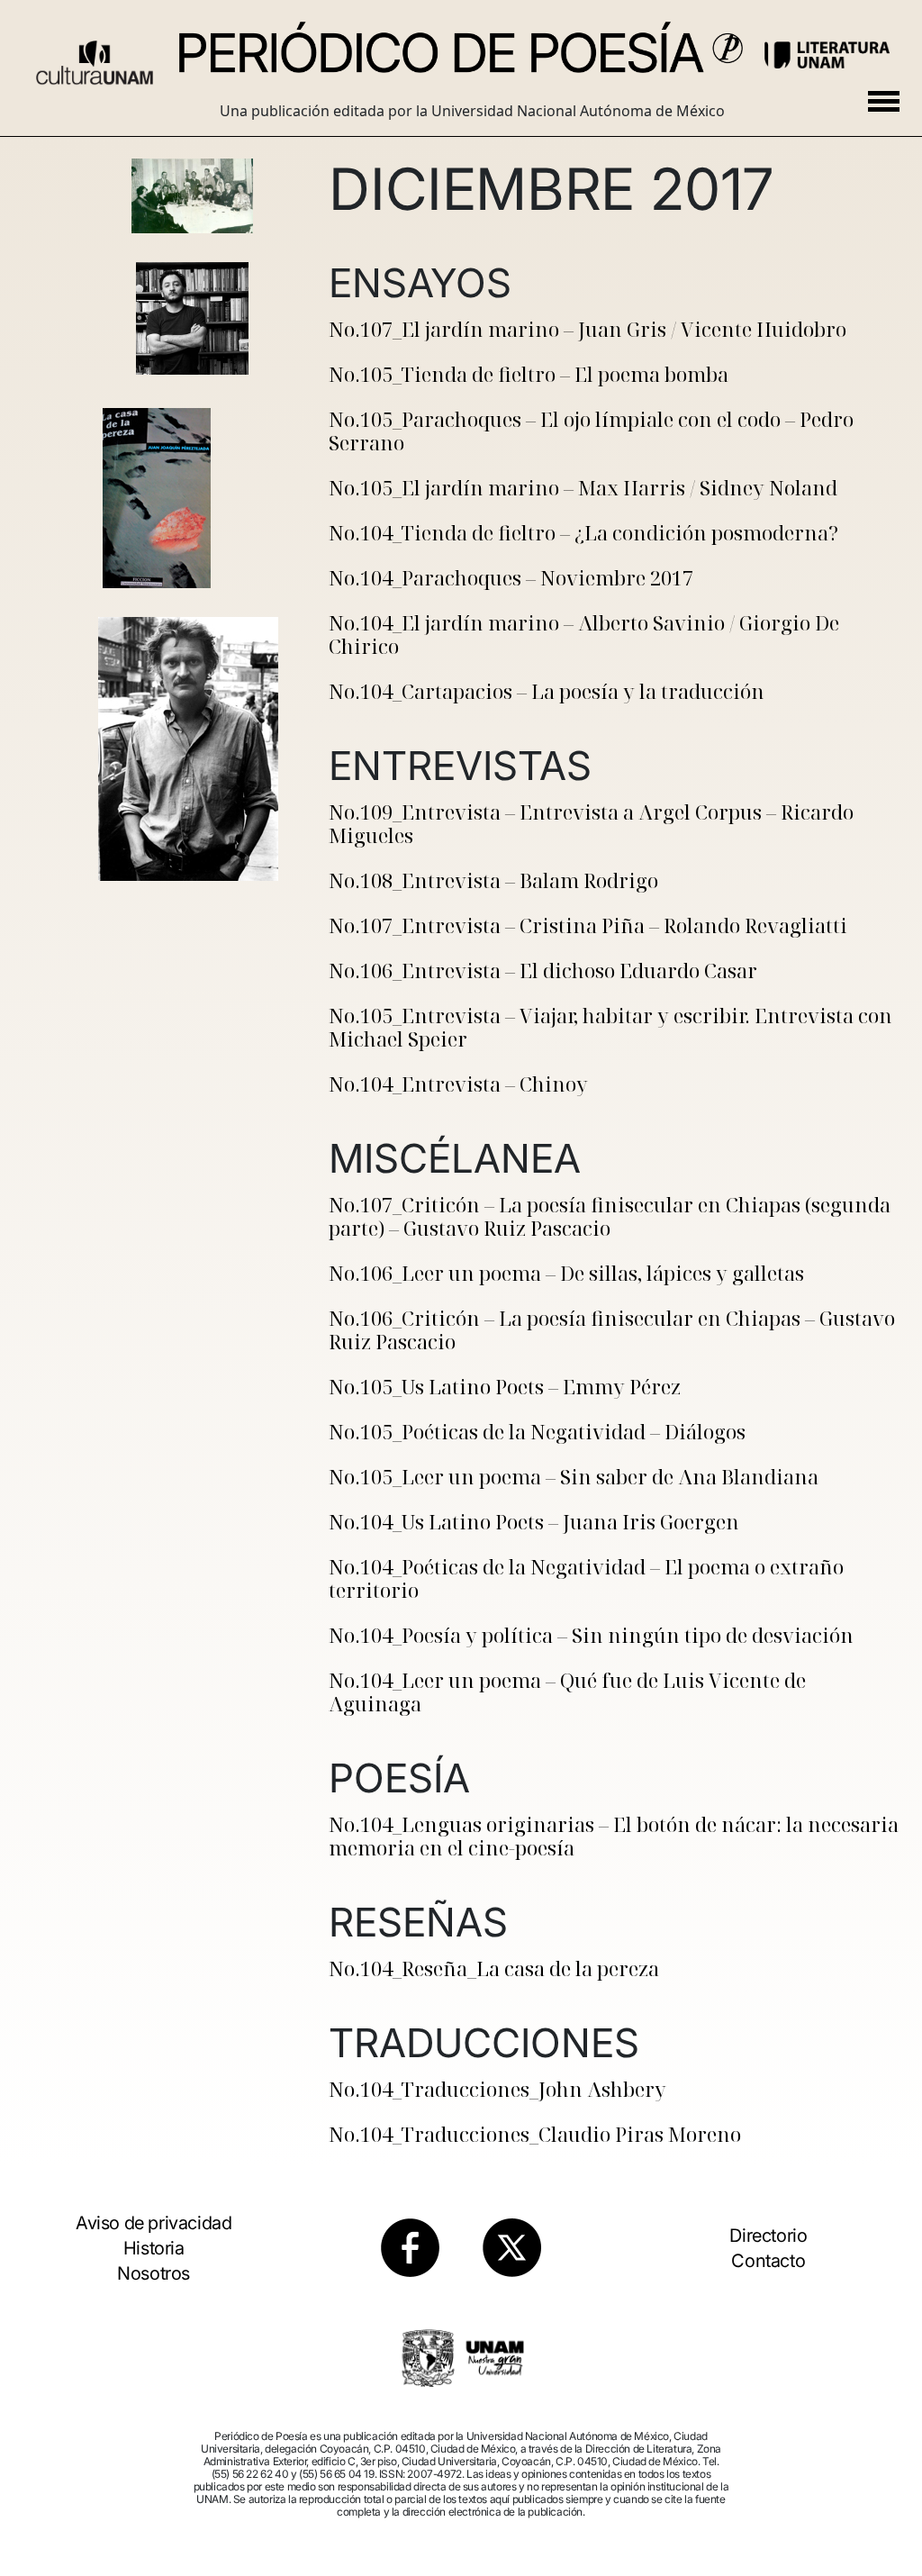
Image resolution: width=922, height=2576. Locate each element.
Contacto (768, 2261)
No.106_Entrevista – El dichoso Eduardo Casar (543, 970)
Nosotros (154, 2273)
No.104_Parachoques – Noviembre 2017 (511, 577)
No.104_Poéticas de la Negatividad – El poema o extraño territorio (586, 1578)
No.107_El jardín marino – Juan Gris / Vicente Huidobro (588, 329)
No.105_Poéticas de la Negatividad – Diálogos (537, 1431)
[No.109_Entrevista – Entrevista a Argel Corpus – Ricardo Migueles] (192, 318)
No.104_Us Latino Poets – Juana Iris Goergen (534, 1521)
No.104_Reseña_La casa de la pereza (494, 1968)
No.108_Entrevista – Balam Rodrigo (493, 880)
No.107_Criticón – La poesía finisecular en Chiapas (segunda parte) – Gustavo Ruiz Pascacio (610, 1216)
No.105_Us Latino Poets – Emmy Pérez (505, 1386)
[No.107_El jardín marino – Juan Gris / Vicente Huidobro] (192, 196)
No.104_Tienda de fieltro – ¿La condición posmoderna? (583, 532)
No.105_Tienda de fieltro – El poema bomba (529, 374)
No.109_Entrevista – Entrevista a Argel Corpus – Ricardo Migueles (591, 823)
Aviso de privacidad (154, 2223)
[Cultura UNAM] (95, 56)
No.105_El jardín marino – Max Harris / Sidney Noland (583, 487)
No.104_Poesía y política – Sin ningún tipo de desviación (591, 1635)
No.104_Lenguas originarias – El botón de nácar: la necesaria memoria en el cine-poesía (614, 1836)
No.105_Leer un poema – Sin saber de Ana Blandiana (574, 1476)
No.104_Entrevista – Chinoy (458, 1084)
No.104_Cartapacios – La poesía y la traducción (547, 691)
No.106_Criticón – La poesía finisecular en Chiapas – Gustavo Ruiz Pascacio (612, 1329)
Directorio (768, 2236)
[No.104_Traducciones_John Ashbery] (192, 657)
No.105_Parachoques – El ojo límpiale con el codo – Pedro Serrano (591, 431)
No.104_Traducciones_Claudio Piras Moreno (535, 2134)
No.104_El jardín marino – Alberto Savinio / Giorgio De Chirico (584, 634)
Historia (154, 2248)
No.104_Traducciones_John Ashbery (497, 2089)
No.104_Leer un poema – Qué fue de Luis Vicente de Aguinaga (567, 1692)
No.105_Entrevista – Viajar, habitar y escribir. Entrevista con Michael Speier (610, 1027)
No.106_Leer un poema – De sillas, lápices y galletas (566, 1273)
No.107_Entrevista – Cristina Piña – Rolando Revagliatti (588, 925)
